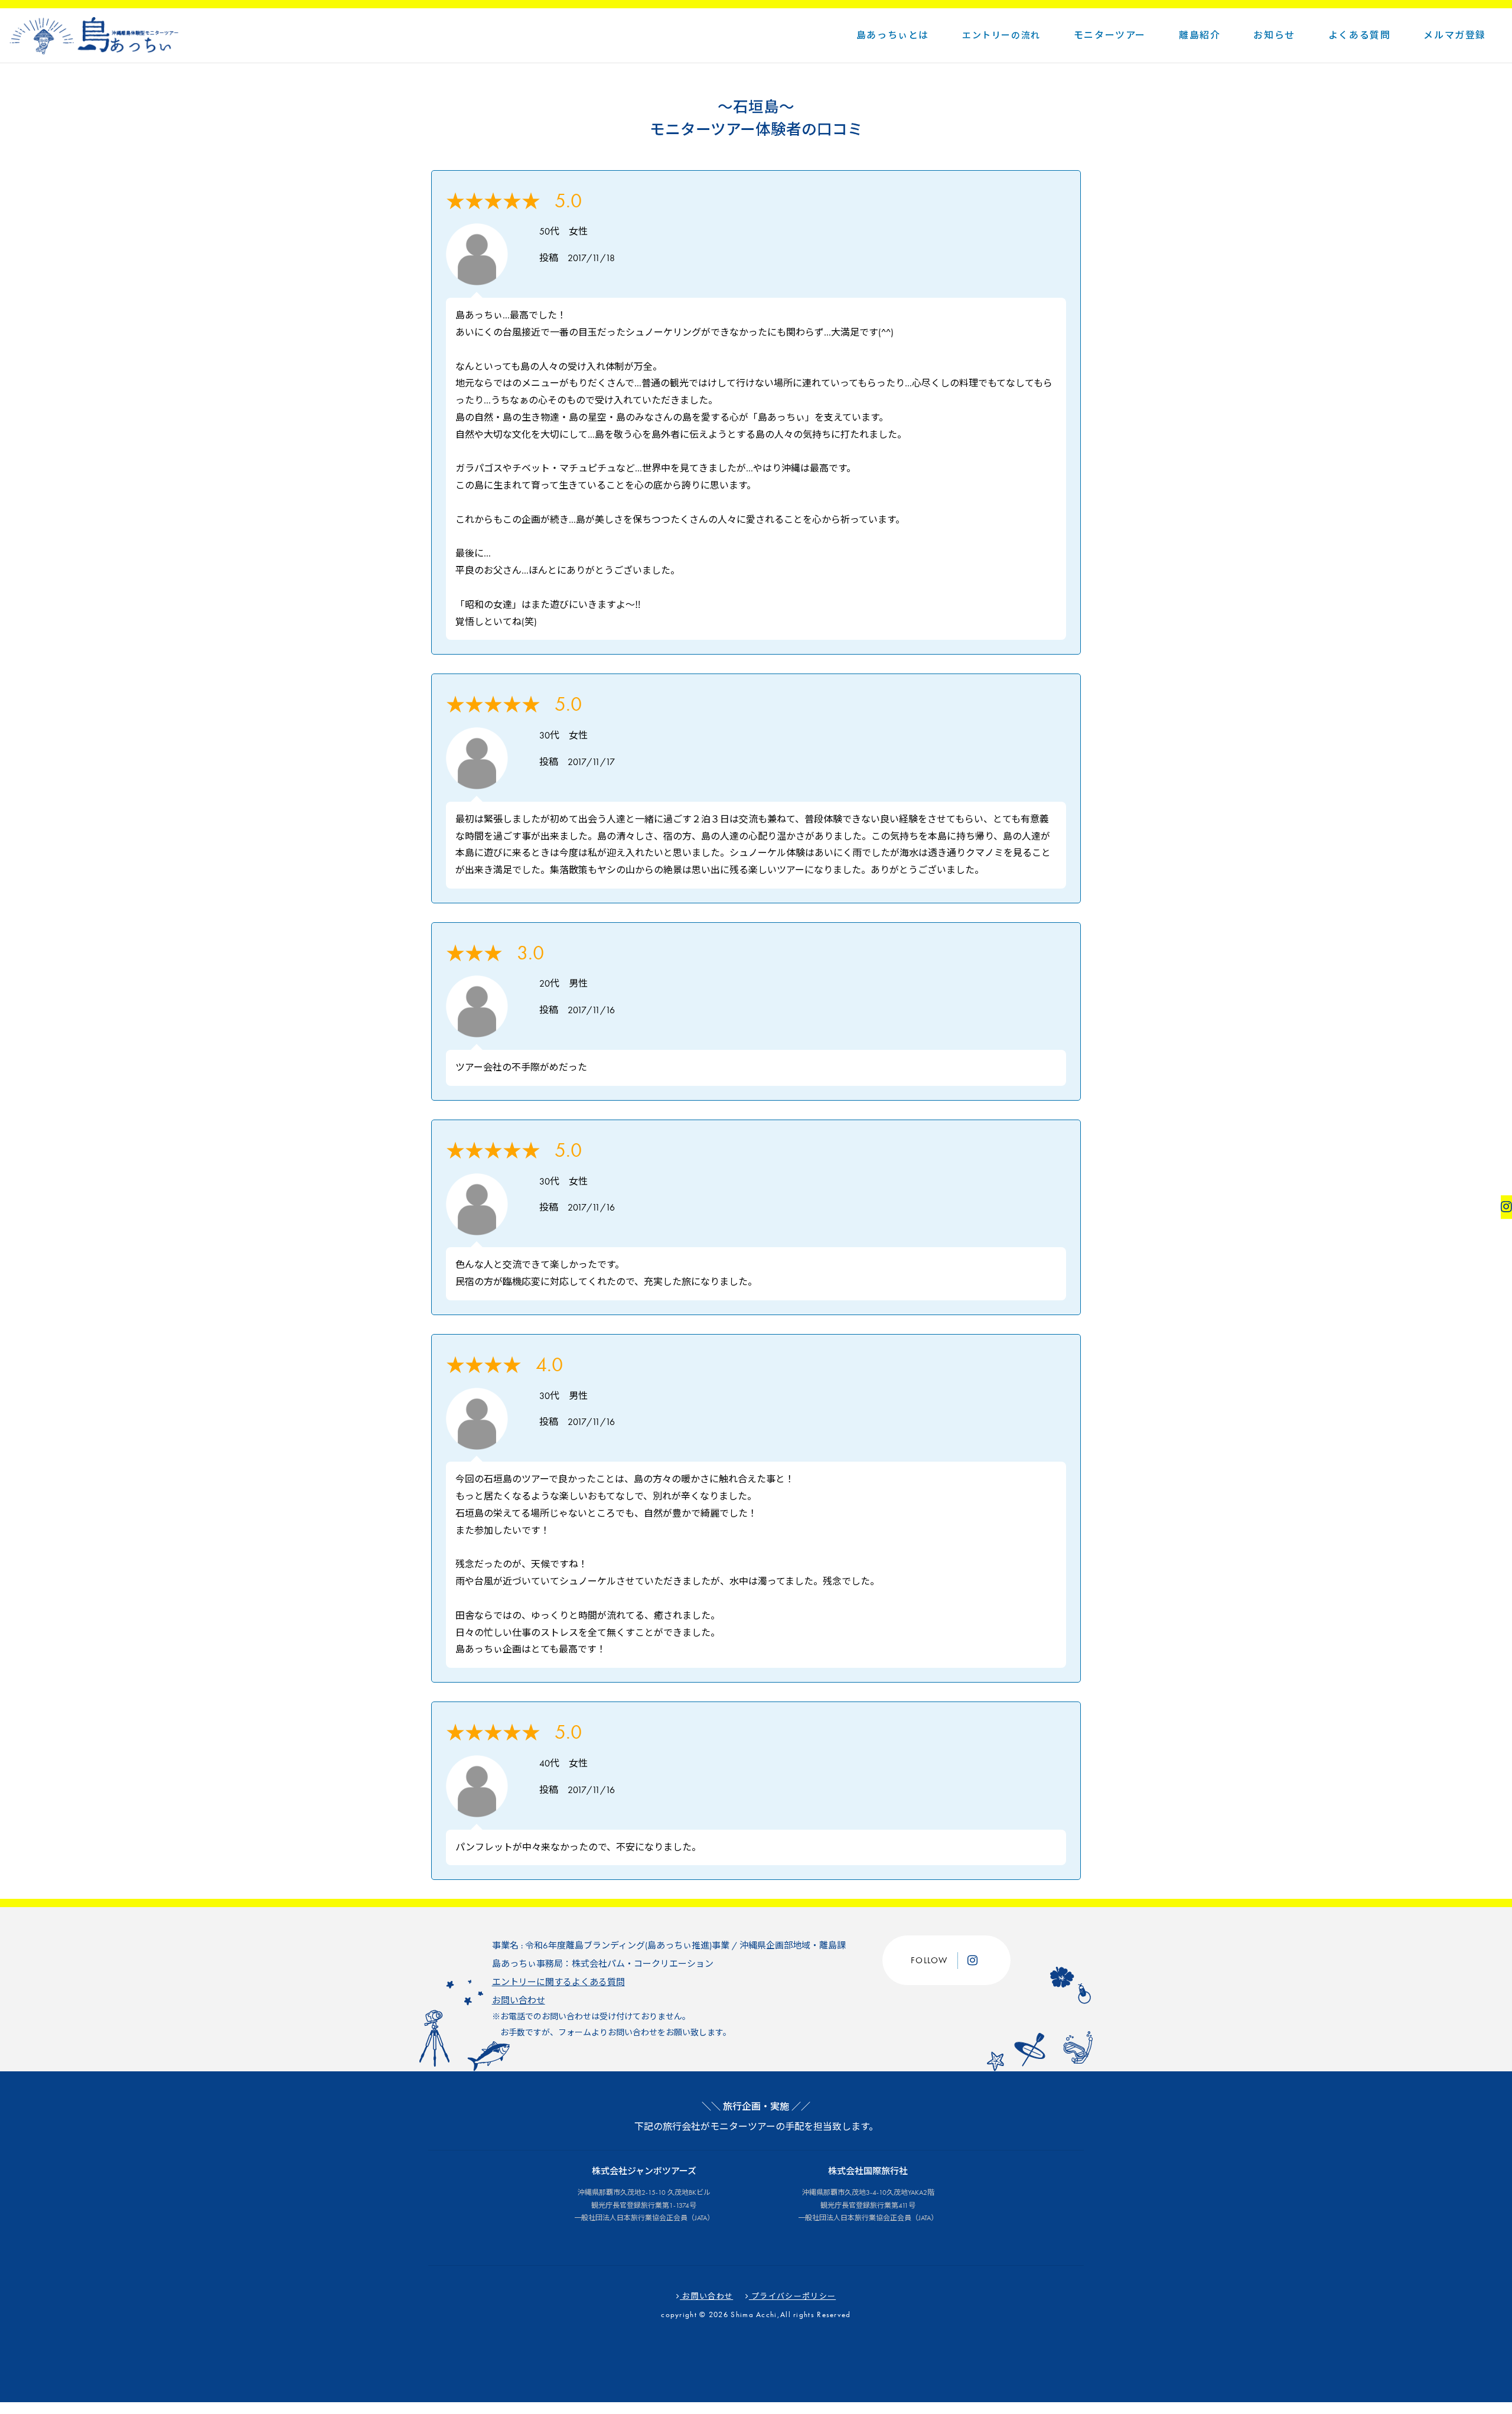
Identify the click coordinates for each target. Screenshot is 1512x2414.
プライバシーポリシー (792, 2296)
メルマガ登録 (1455, 35)
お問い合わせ (519, 2000)
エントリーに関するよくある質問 (558, 1982)
